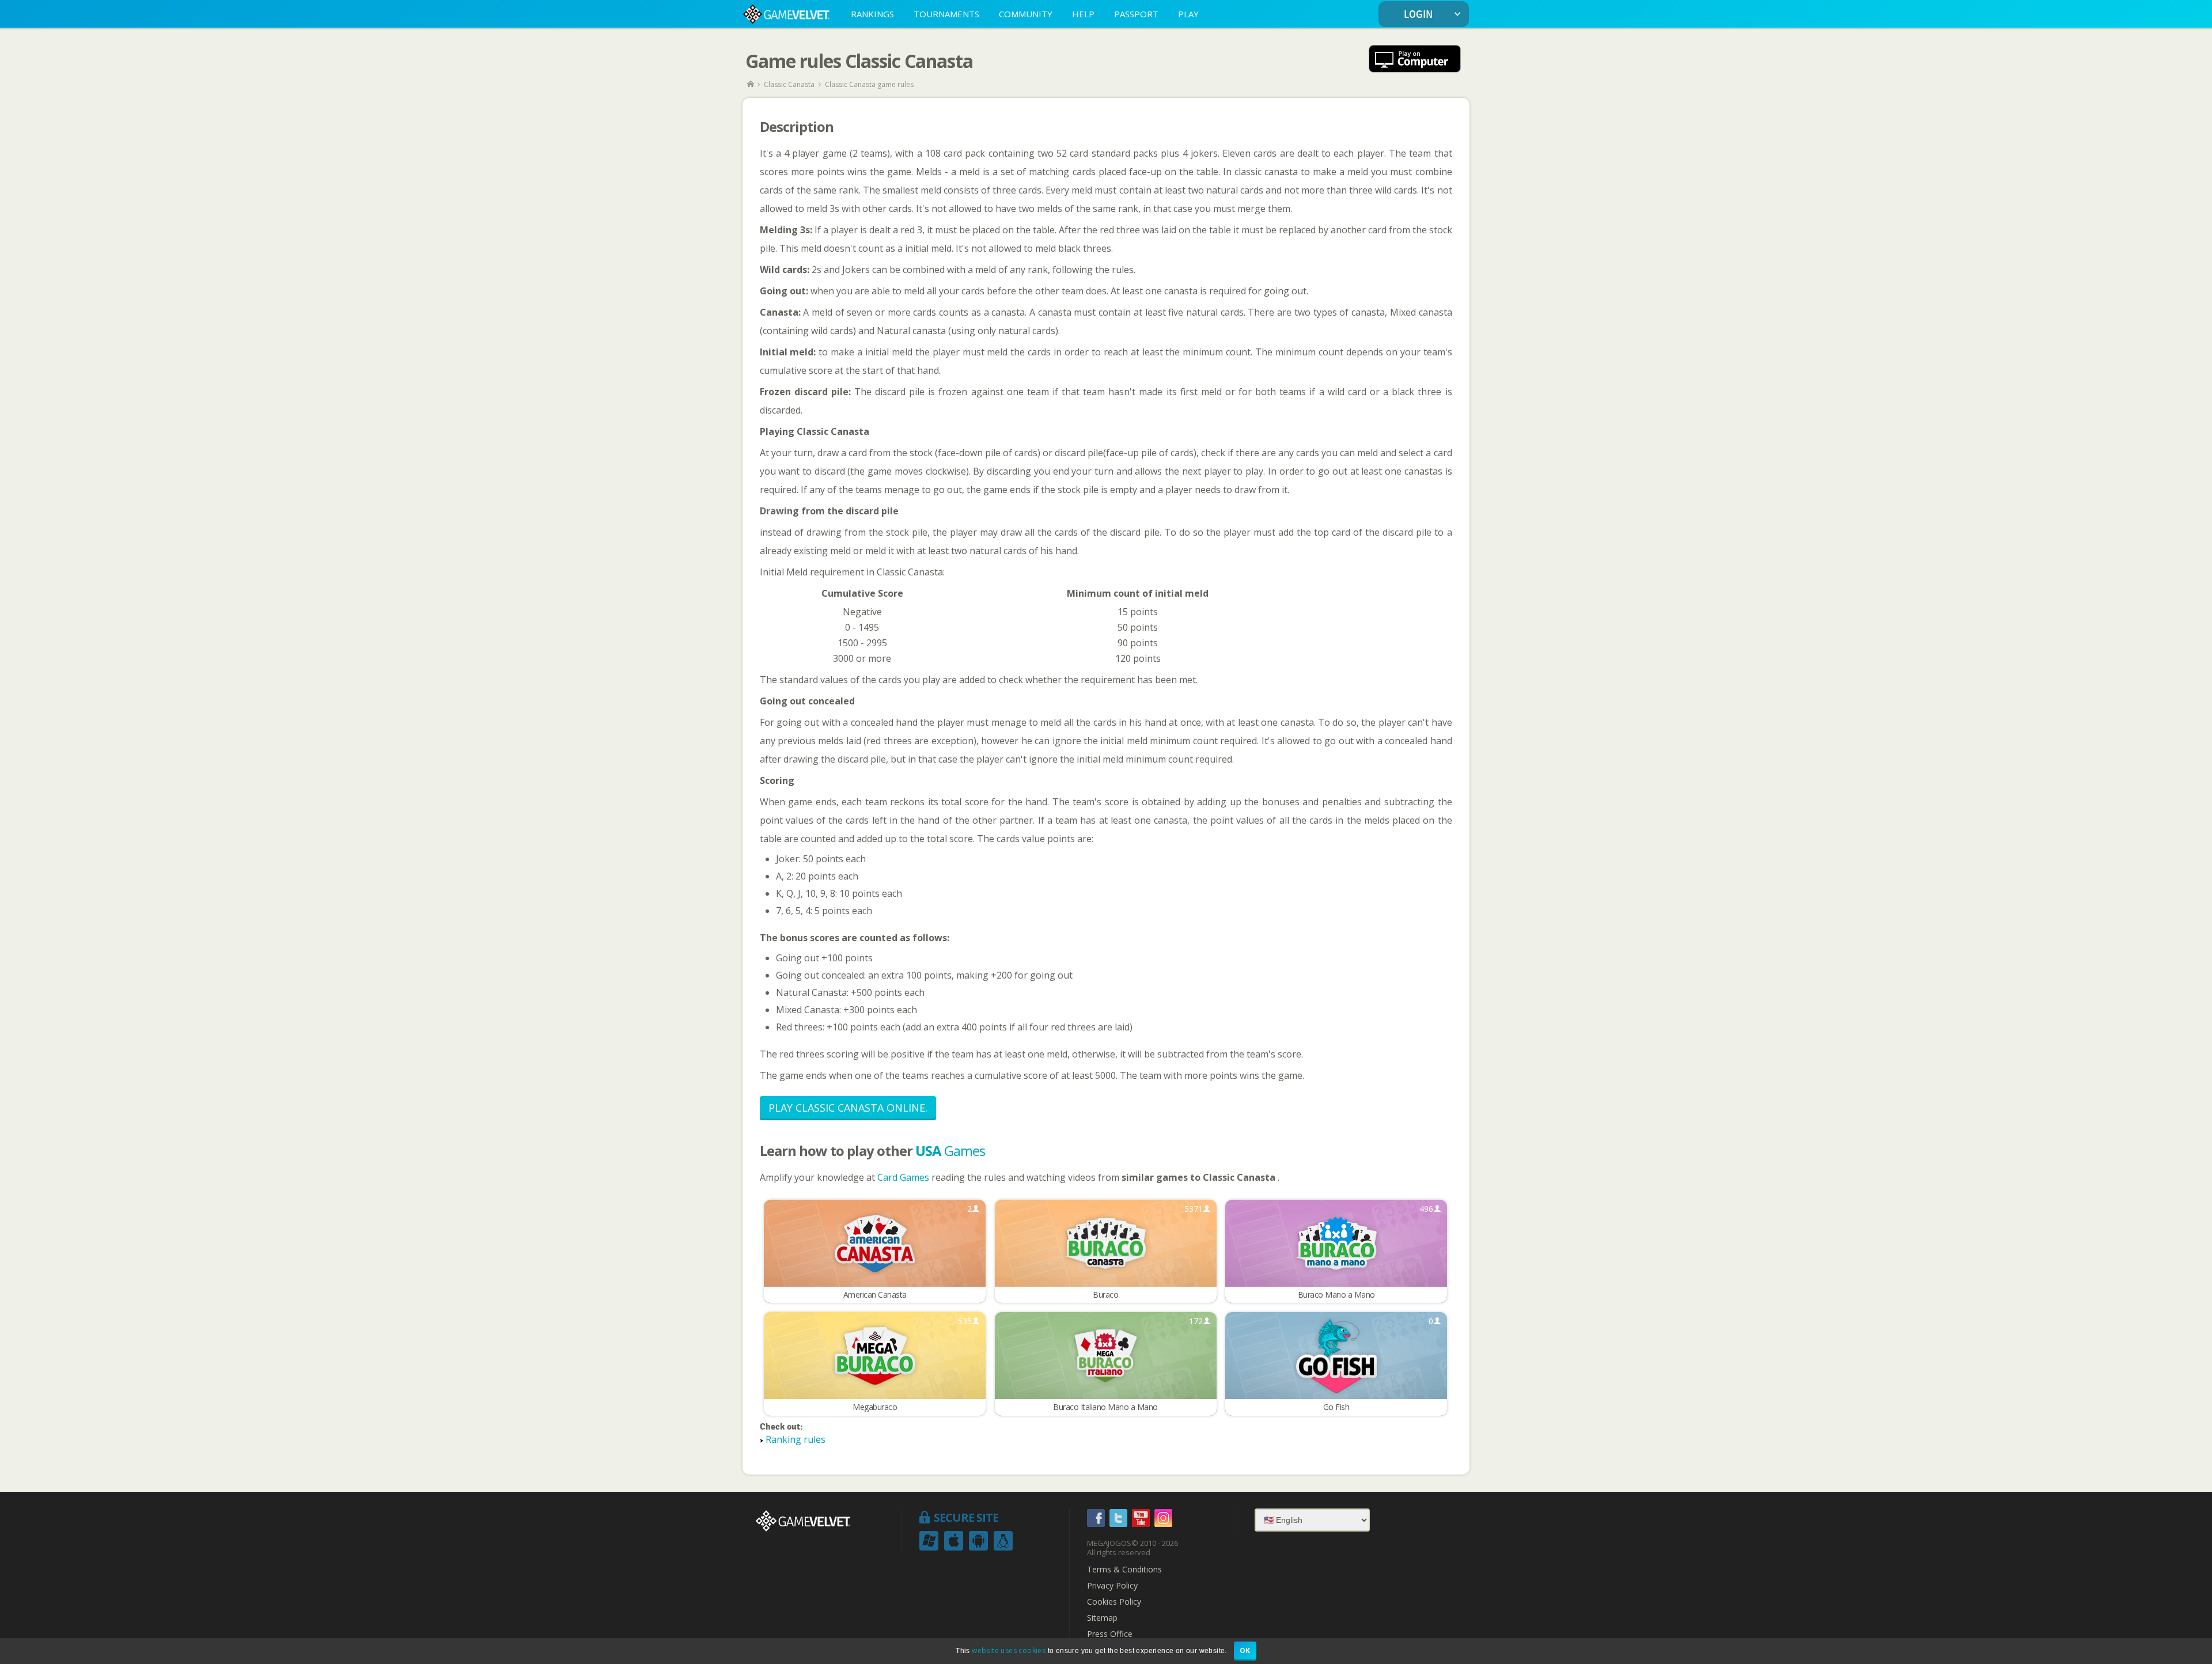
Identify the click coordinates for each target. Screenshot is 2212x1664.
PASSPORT (1136, 14)
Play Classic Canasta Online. (848, 1108)
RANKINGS (872, 14)
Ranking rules (796, 1439)
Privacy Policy (1112, 1586)
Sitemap (1102, 1618)
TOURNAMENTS (946, 14)
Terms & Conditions (1124, 1570)
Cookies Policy (1114, 1602)
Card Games (904, 1177)
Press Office (1110, 1634)
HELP (1083, 14)
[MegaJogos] (751, 84)
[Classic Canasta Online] (1415, 60)
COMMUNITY (1026, 14)
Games (950, 1151)
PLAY (1188, 14)
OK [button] (1245, 1650)
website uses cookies (1009, 1650)
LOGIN (1418, 15)
